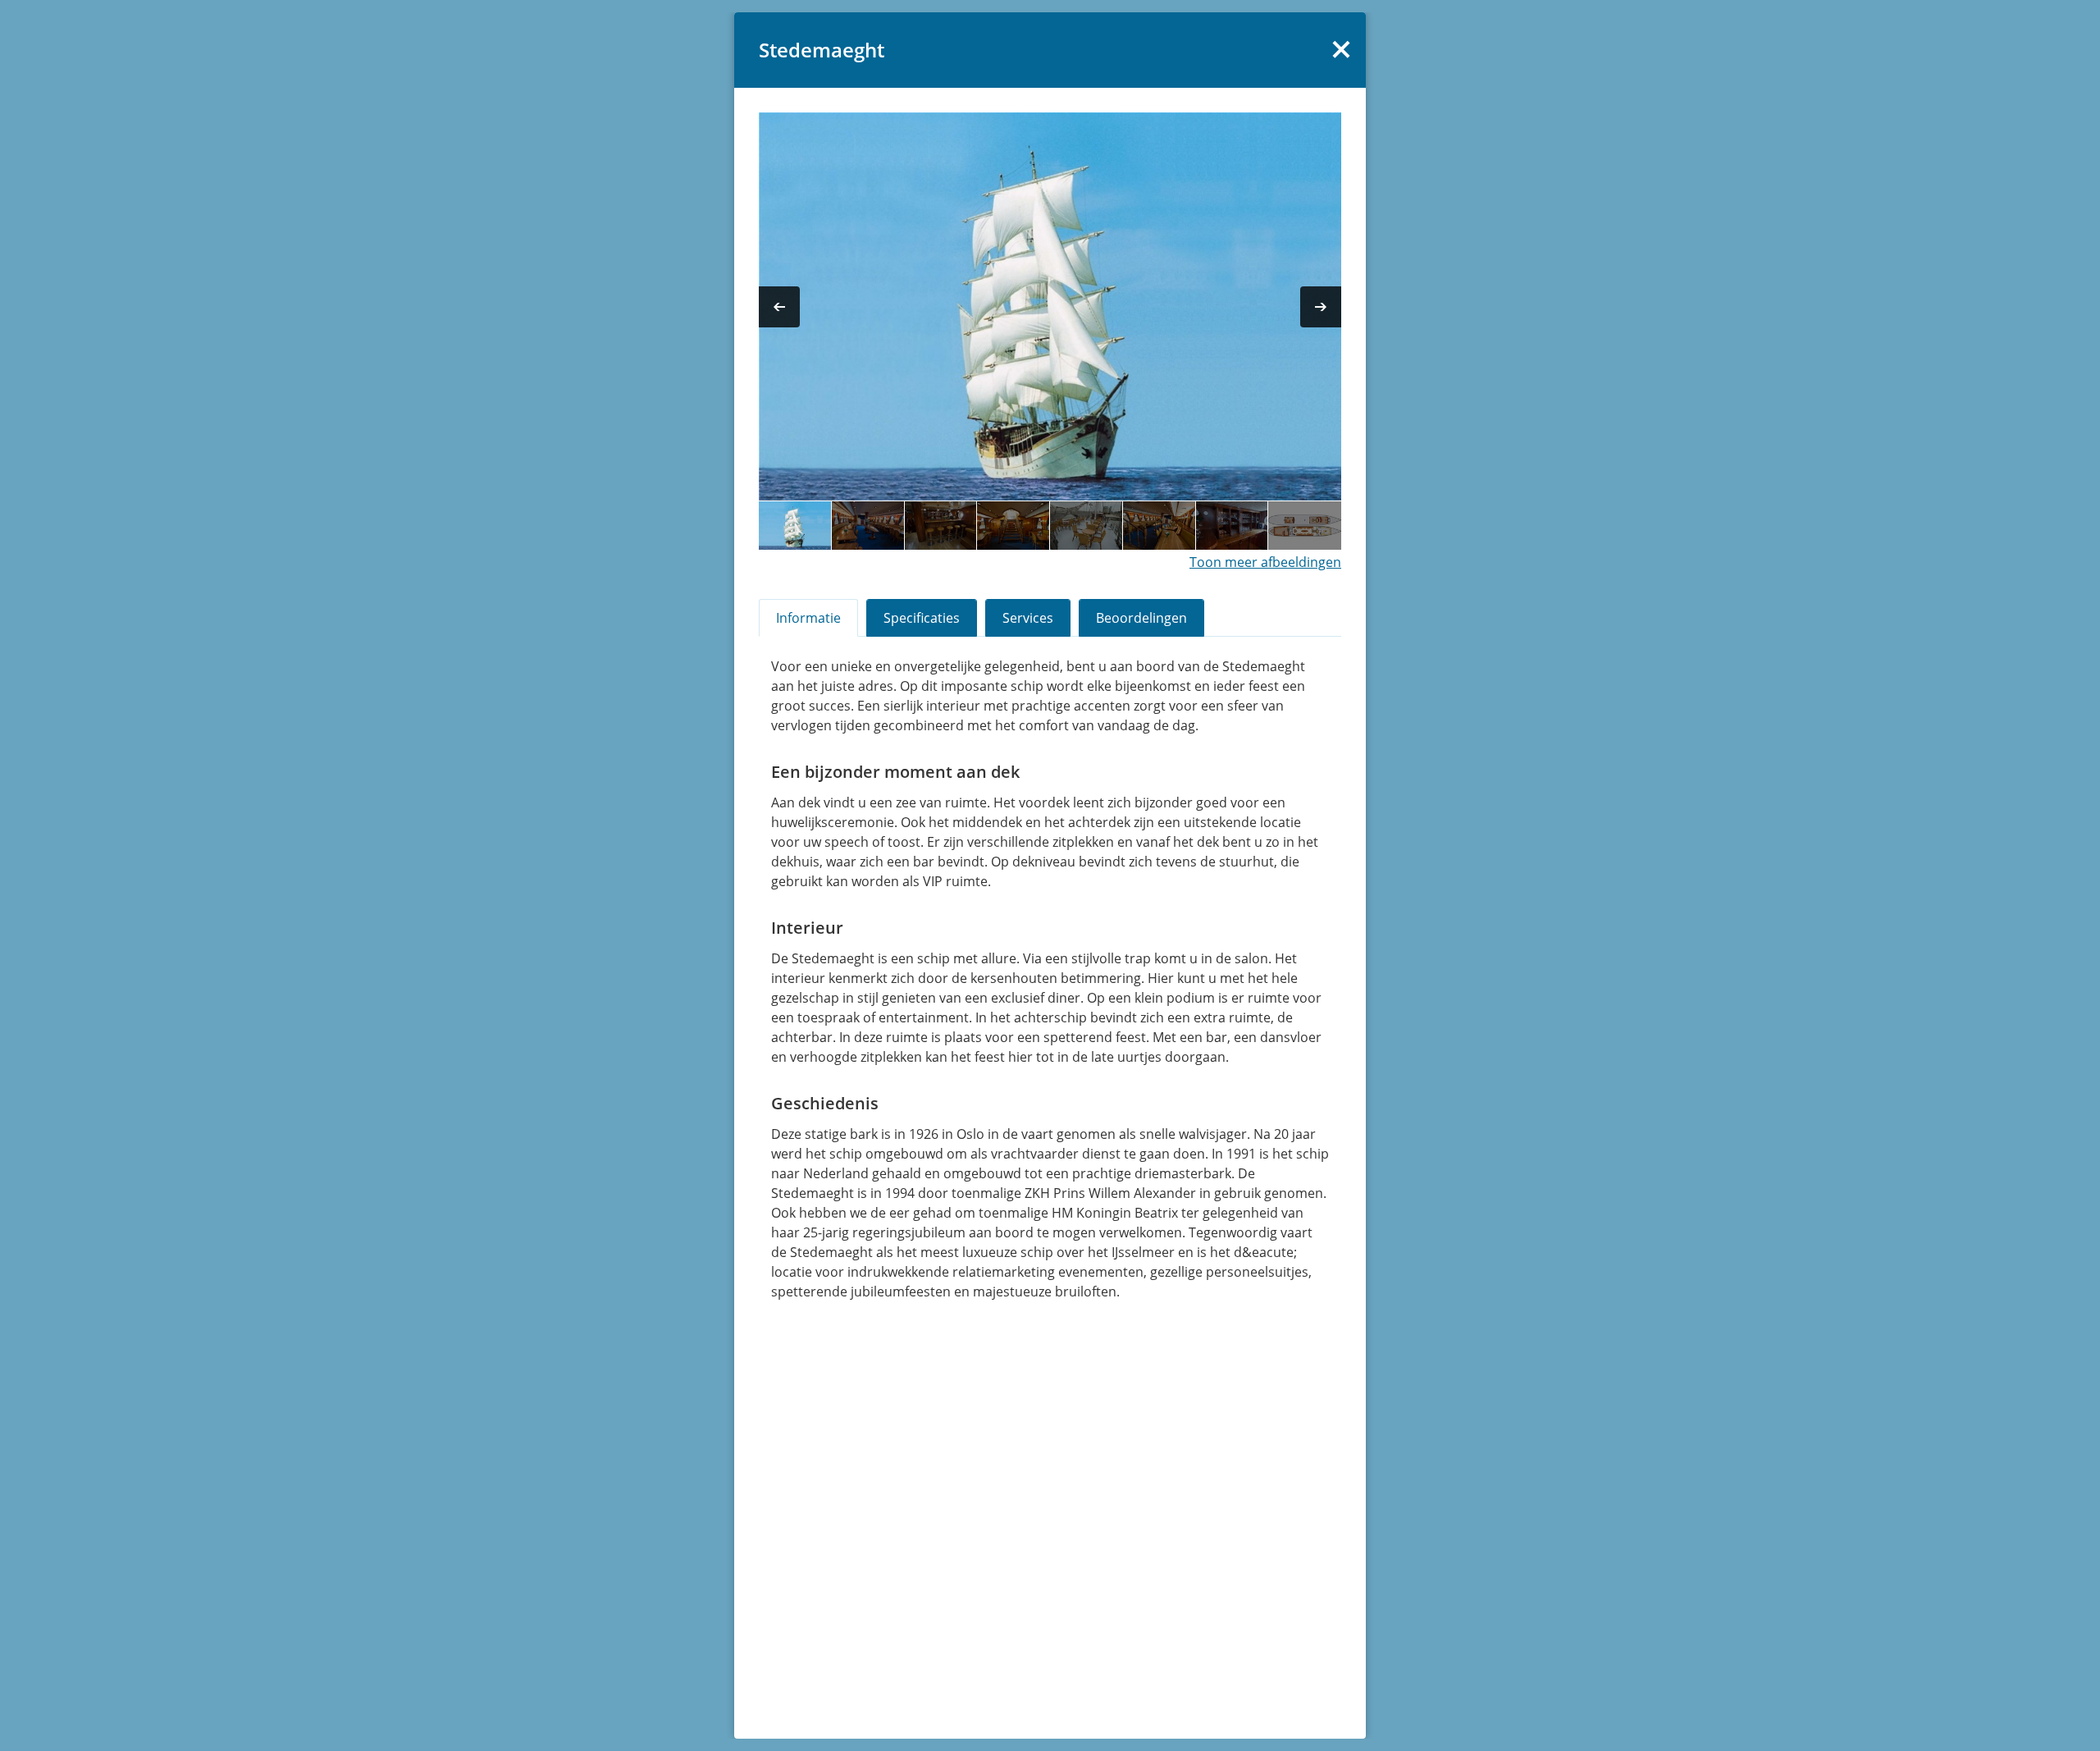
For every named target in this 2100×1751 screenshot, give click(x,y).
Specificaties (922, 618)
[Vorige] (779, 307)
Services (1028, 618)
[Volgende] (1321, 307)
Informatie (808, 618)
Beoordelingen (1141, 618)
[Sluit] (1341, 49)
